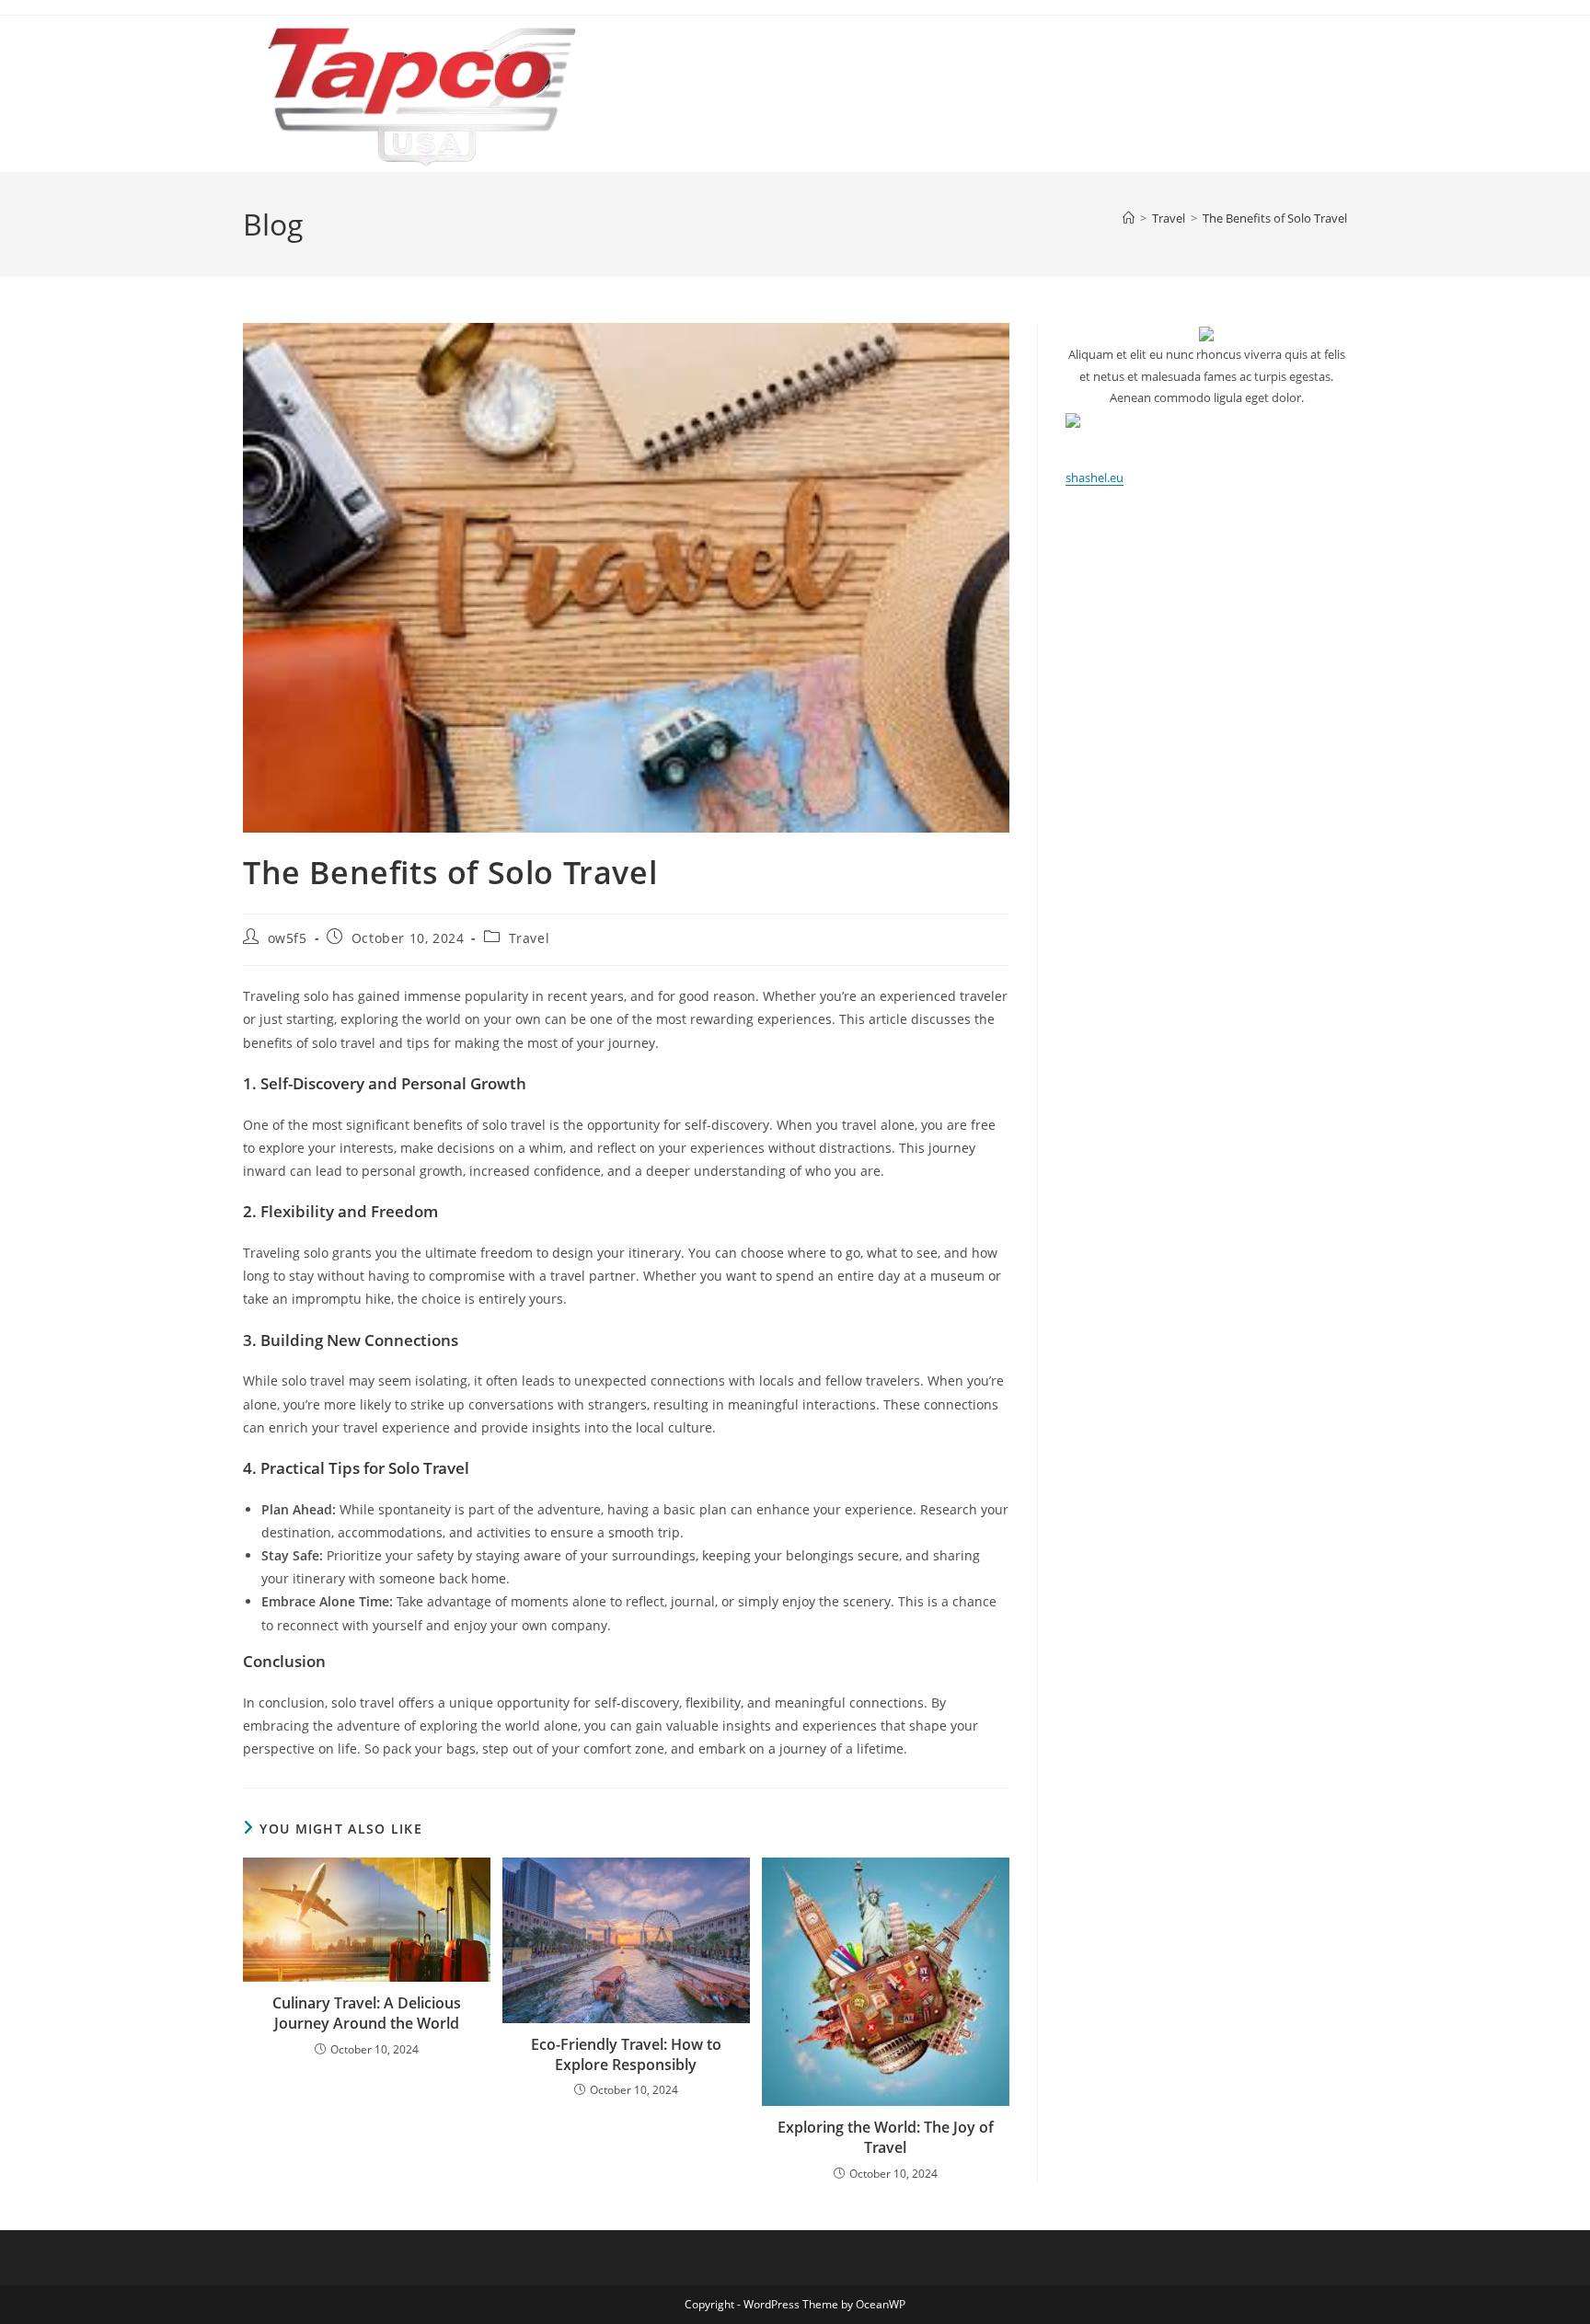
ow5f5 (288, 938)
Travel (530, 938)
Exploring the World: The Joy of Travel (886, 2137)
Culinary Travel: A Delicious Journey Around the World (367, 2013)
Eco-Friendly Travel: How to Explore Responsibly (626, 2054)
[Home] (1129, 218)
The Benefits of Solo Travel (1275, 218)
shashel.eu (1095, 477)
